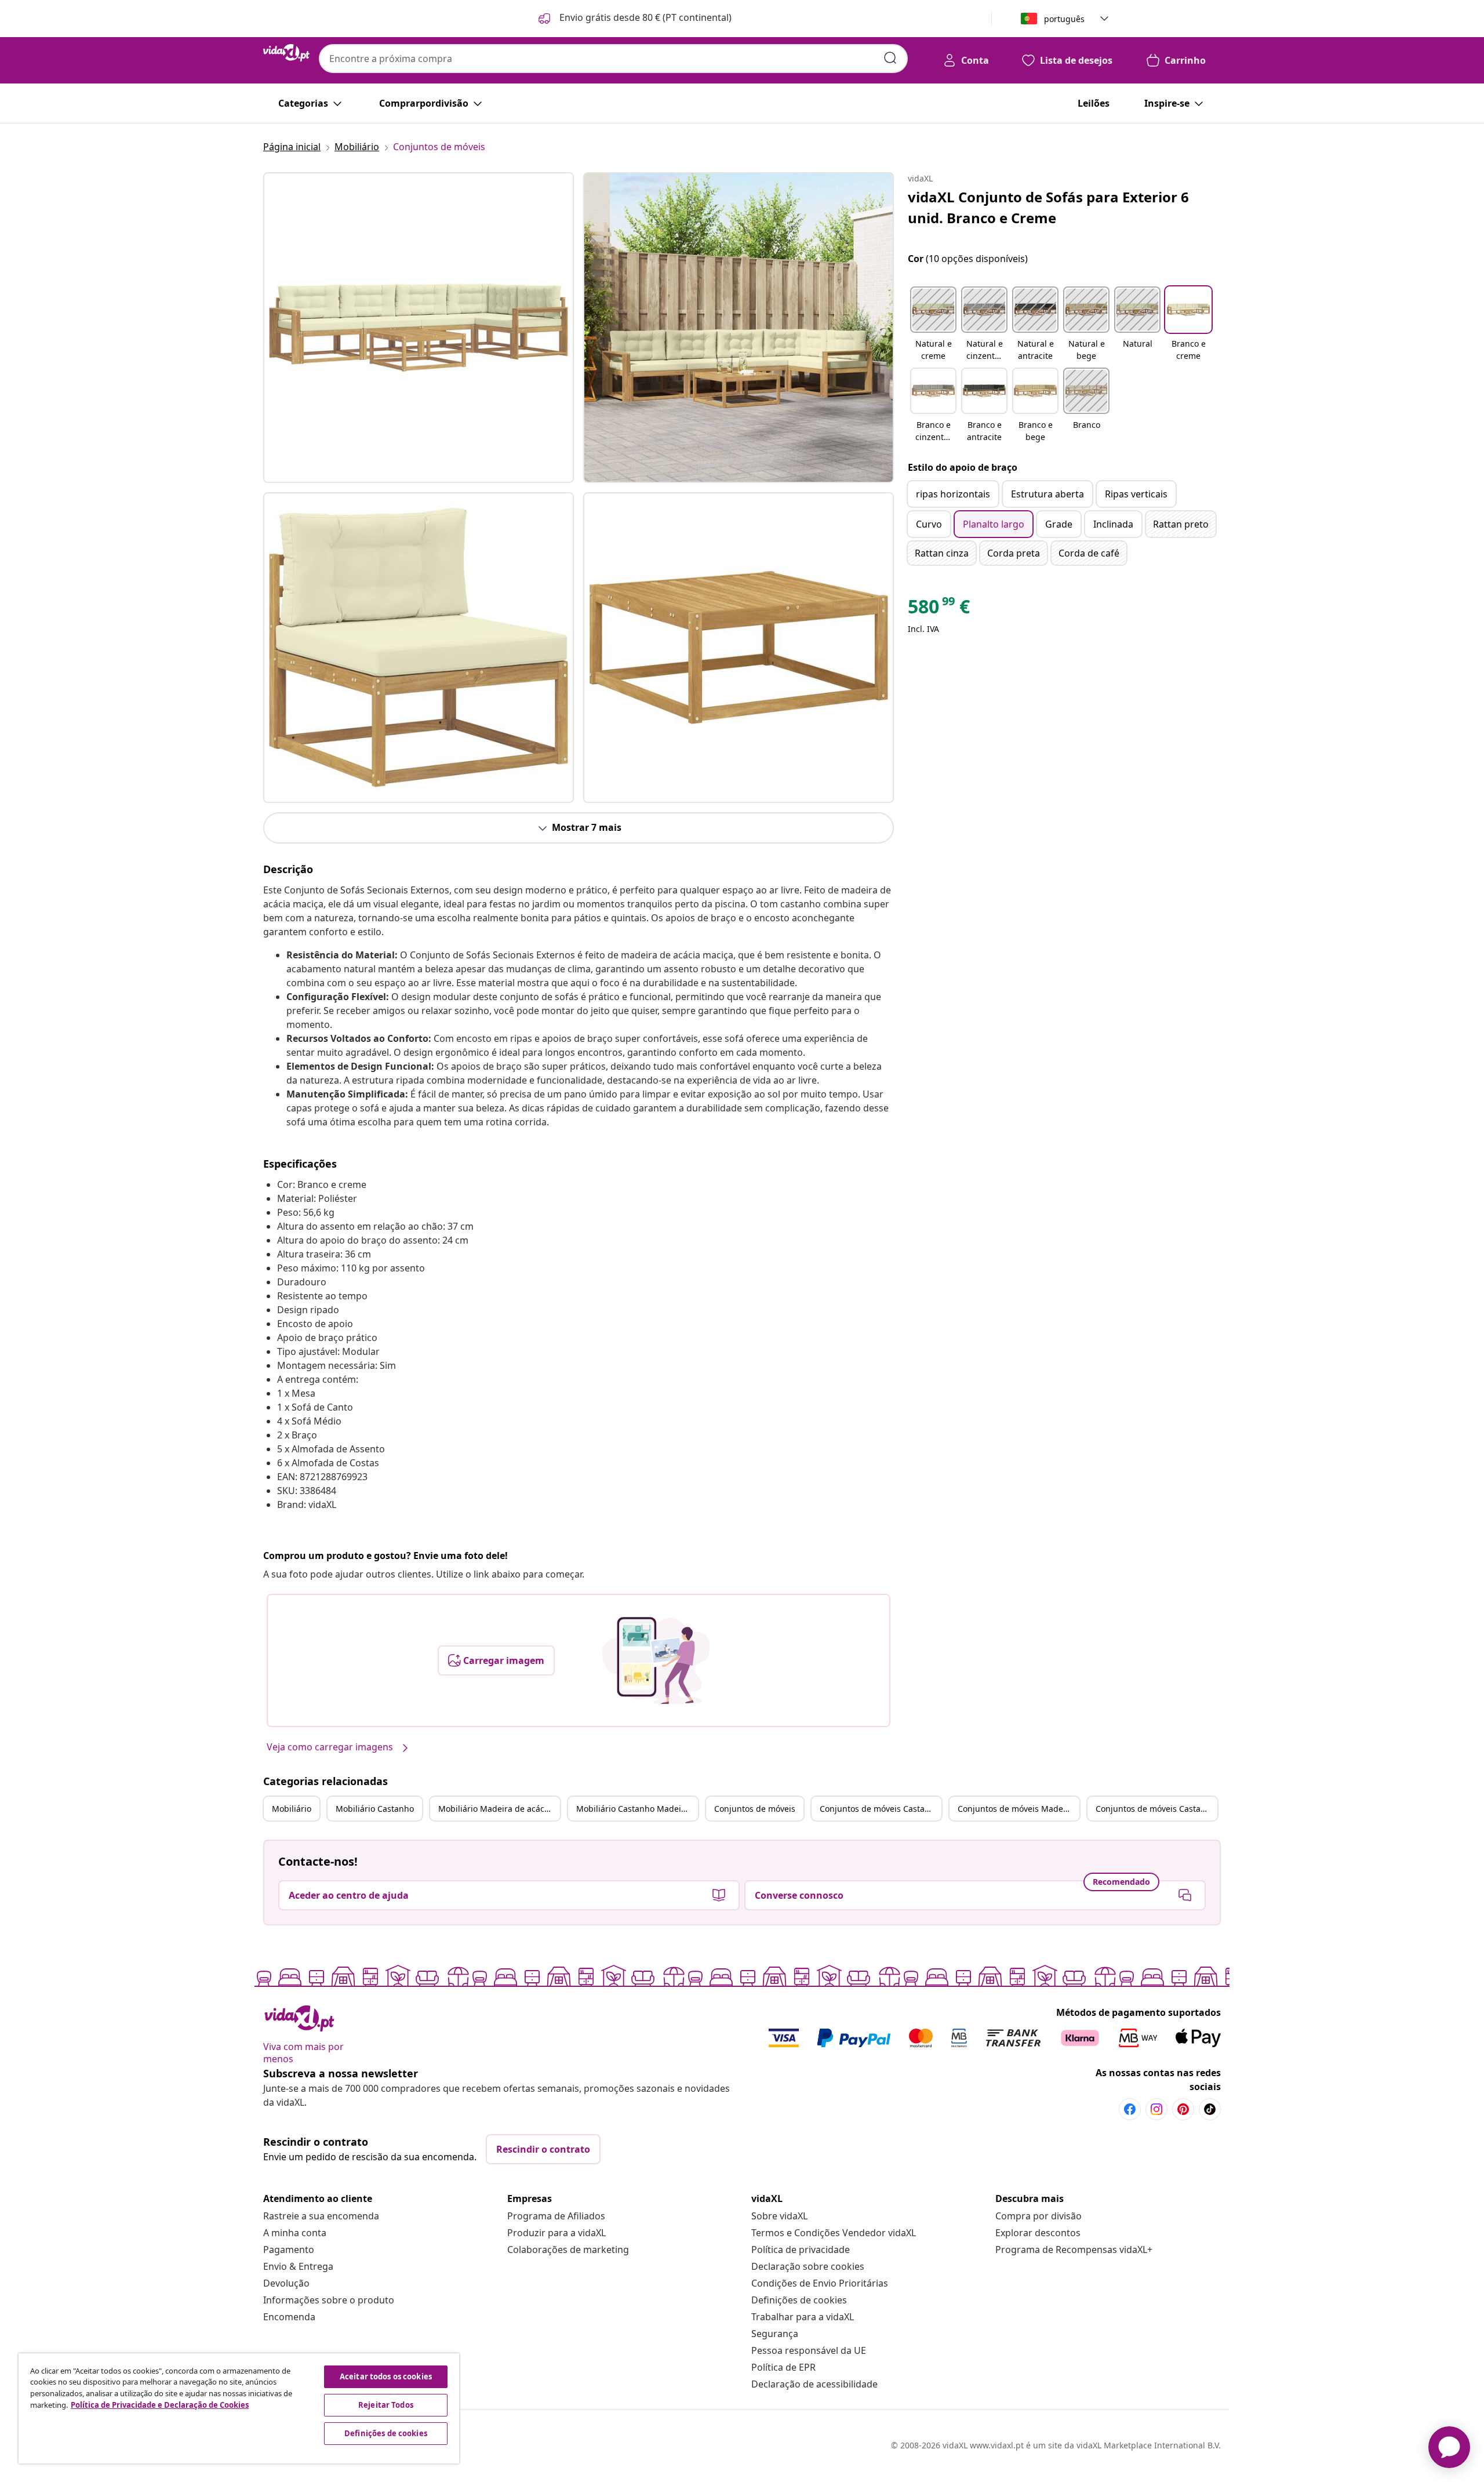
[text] (939, 609)
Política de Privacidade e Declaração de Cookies (160, 2405)
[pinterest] (1183, 2109)
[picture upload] (656, 1660)
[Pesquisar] (890, 58)
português (1064, 19)
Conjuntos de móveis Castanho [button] (880, 1809)
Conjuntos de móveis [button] (755, 1809)
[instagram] (1156, 2109)
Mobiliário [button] (292, 1809)
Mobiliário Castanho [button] (375, 1809)
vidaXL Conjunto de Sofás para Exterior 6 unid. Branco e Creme (1048, 207)
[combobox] (613, 59)
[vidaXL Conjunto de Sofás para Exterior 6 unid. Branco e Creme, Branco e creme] (419, 328)
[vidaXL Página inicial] (286, 53)
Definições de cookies (799, 2300)
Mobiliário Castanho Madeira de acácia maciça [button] (637, 1809)
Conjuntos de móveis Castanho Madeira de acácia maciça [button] (1156, 1809)
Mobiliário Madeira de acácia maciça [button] (499, 1809)
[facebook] (1130, 2109)
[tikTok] (1210, 2109)
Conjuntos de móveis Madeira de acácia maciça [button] (1019, 1809)
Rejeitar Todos (386, 2405)
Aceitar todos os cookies (386, 2376)
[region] (239, 2408)
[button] (634, 19)
